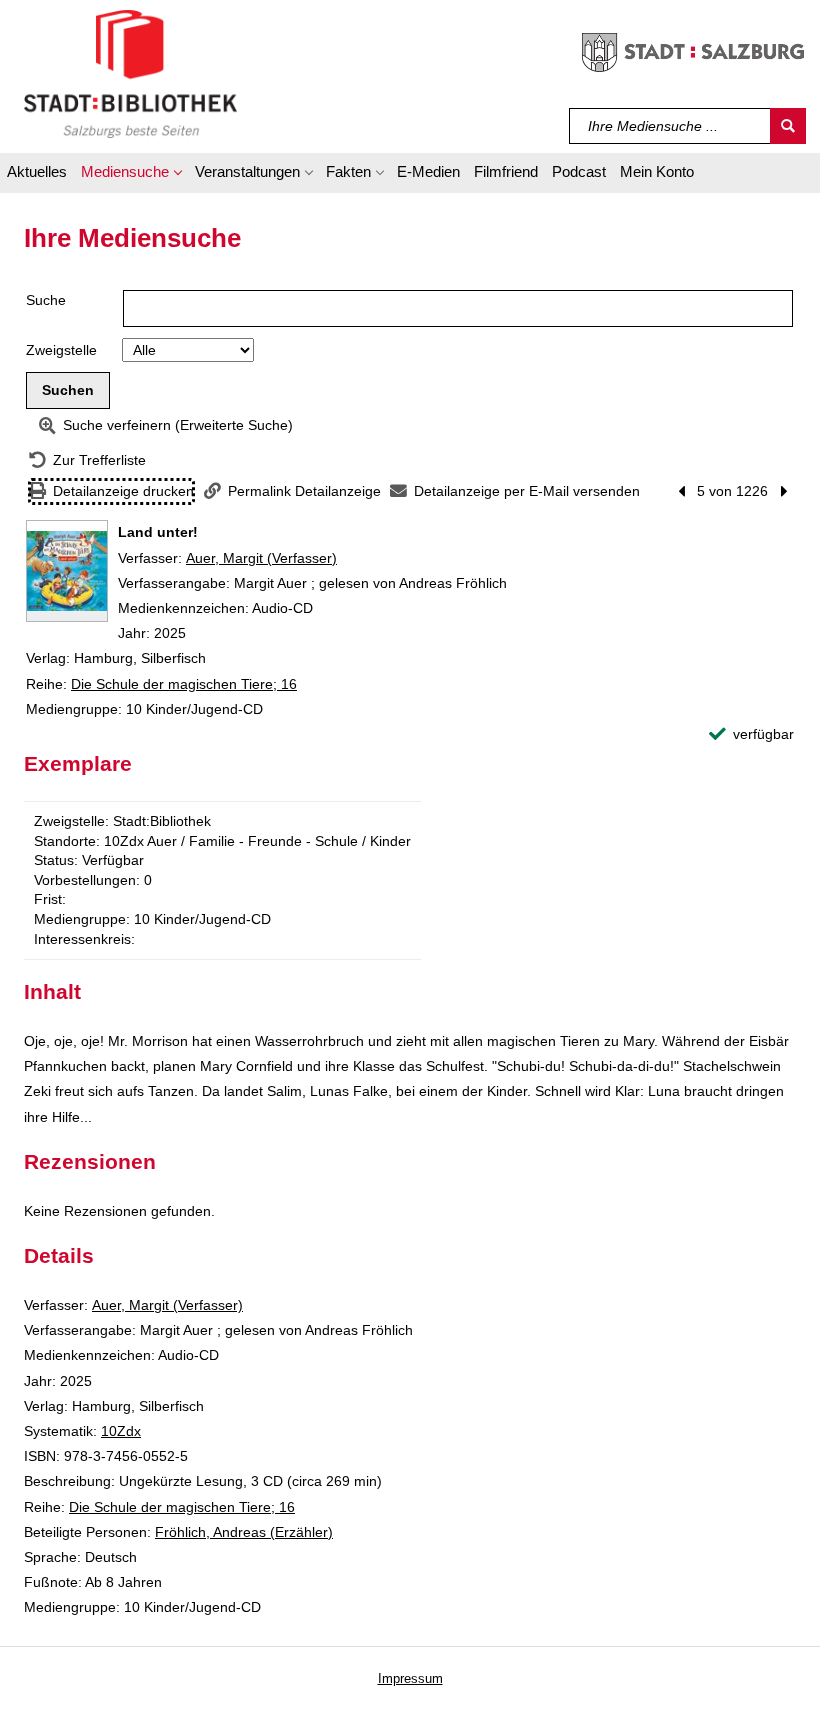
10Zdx (121, 1431)
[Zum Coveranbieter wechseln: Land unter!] (67, 571)
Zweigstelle (61, 350)
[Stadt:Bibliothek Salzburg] (130, 73)
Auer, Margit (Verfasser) (261, 558)
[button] (131, 175)
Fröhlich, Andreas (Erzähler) (244, 1532)
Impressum (410, 1678)
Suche (46, 300)
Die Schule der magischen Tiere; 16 (184, 684)
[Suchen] (788, 126)
